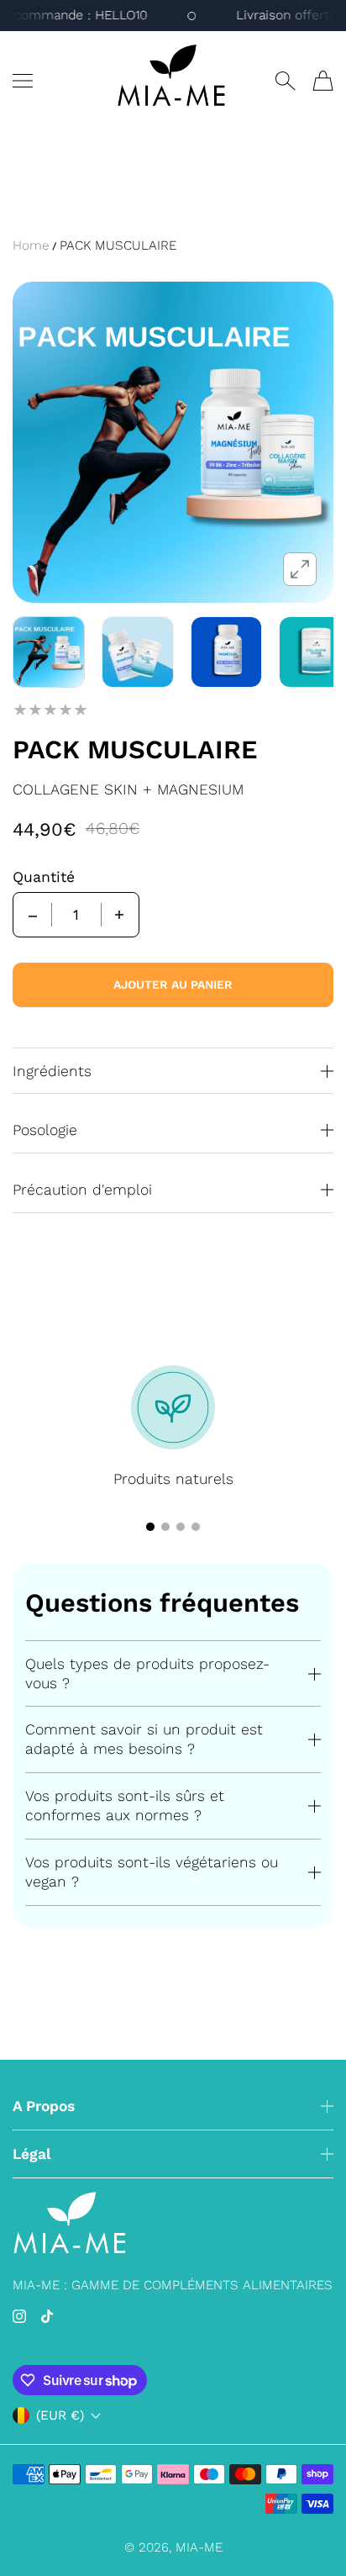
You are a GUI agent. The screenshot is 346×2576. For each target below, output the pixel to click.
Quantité (44, 877)
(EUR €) (60, 2415)
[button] (150, 1527)
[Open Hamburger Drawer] (23, 81)
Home (31, 245)
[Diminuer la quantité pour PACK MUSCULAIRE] (33, 915)
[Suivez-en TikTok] (47, 2316)
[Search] (285, 81)
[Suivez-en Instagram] (19, 2316)
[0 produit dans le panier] (323, 81)
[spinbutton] (76, 915)
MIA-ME (199, 2547)
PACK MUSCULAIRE (118, 245)
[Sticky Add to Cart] (308, 2534)
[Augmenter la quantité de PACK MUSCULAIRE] (119, 915)
